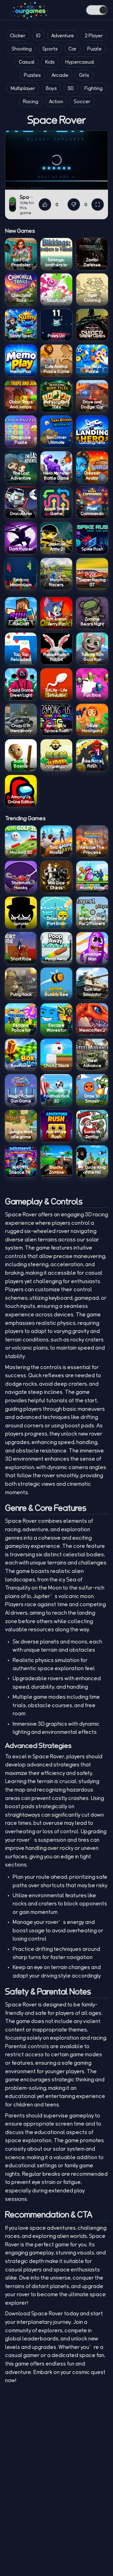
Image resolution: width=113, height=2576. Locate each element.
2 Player (94, 35)
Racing (31, 101)
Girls (84, 75)
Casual (27, 62)
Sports (50, 49)
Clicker (18, 35)
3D (71, 88)
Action (56, 101)
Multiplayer (23, 88)
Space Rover (27, 197)
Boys (51, 88)
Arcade (60, 75)
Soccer (82, 101)
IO (38, 35)
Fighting (94, 88)
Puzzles (32, 75)
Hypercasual (80, 62)
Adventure (63, 35)
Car (73, 49)
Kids (50, 62)
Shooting (22, 49)
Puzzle (94, 49)
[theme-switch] (97, 10)
